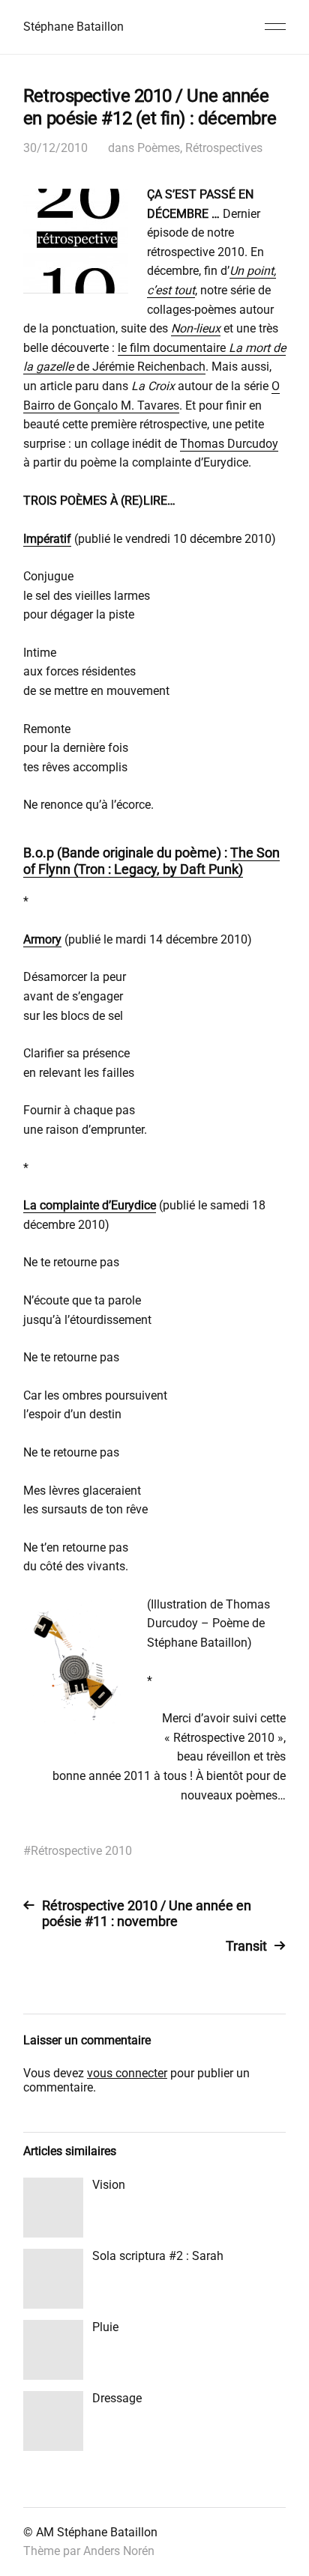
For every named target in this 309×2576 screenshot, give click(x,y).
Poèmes (159, 148)
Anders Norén (119, 2551)
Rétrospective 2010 (81, 1851)
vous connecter (127, 2073)
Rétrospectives (224, 148)
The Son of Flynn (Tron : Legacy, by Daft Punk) (151, 861)
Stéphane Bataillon (73, 27)
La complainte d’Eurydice (90, 1205)
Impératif (47, 539)
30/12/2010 (55, 148)
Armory (42, 939)
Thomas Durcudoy (229, 444)
